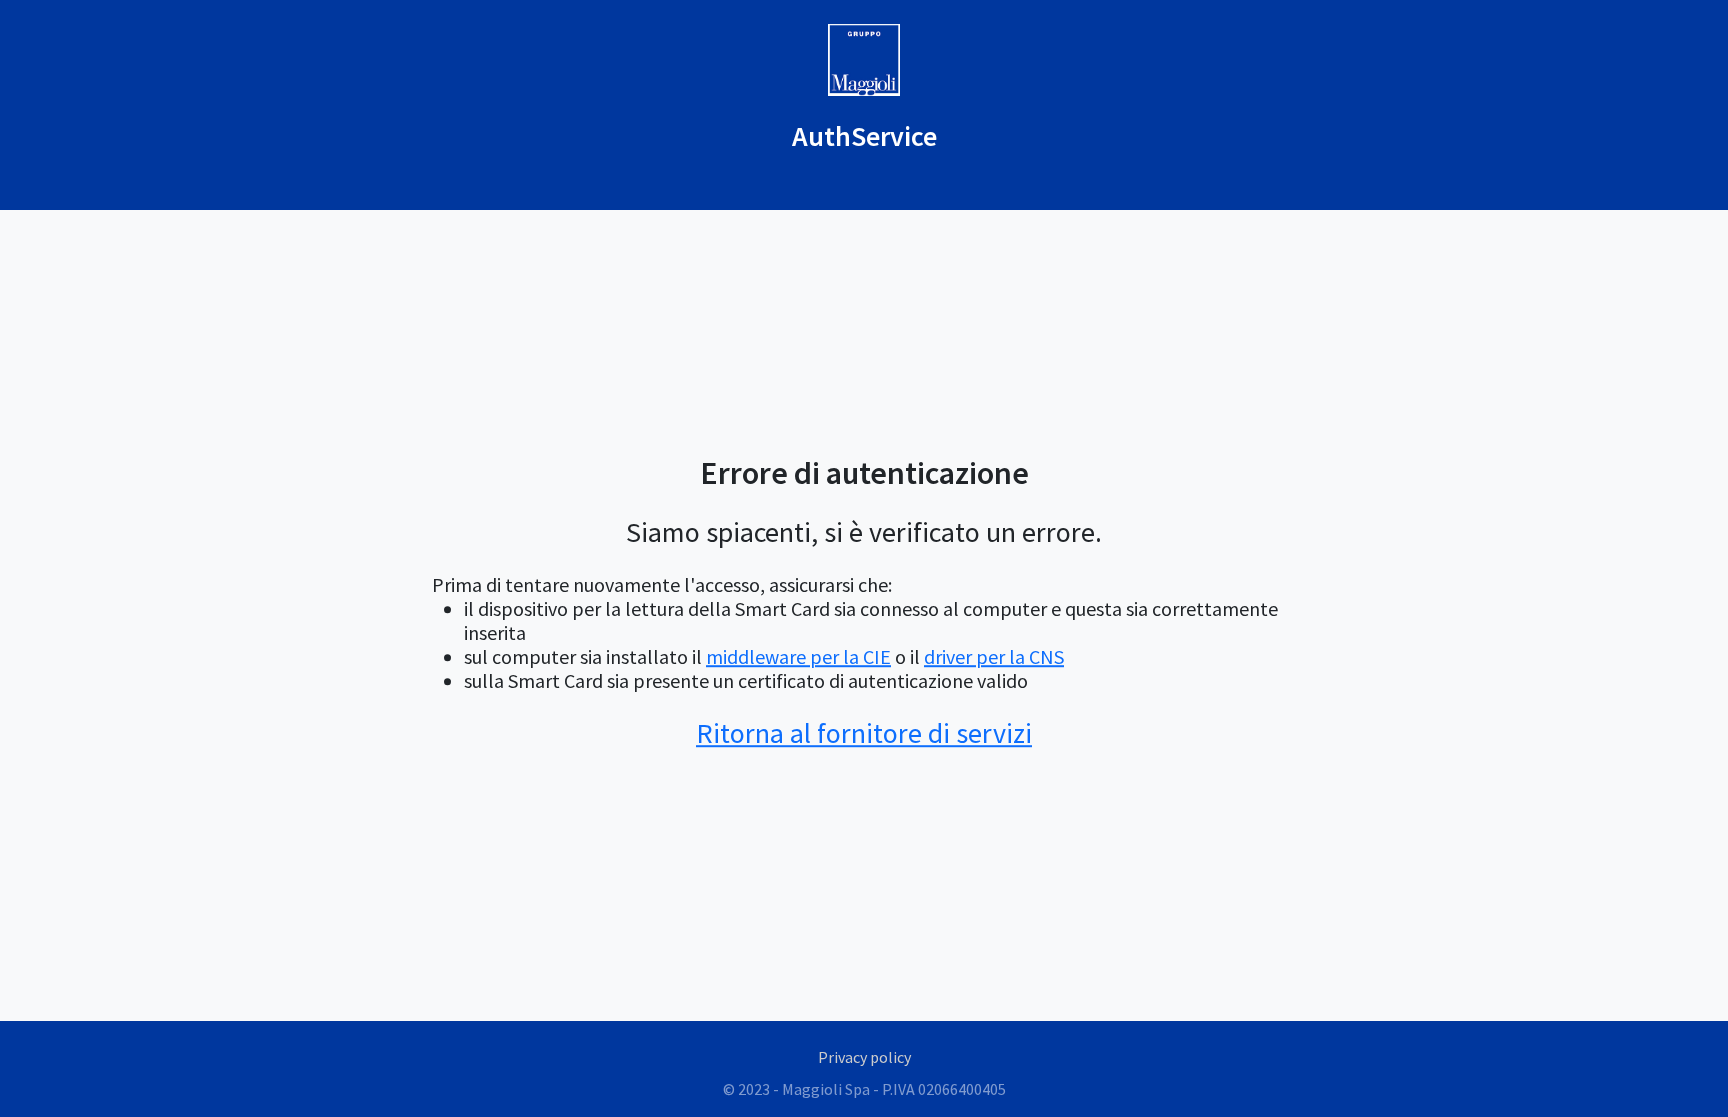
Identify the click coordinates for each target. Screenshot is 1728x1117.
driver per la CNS (994, 657)
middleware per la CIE (798, 657)
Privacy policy (864, 1057)
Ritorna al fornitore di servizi (864, 734)
